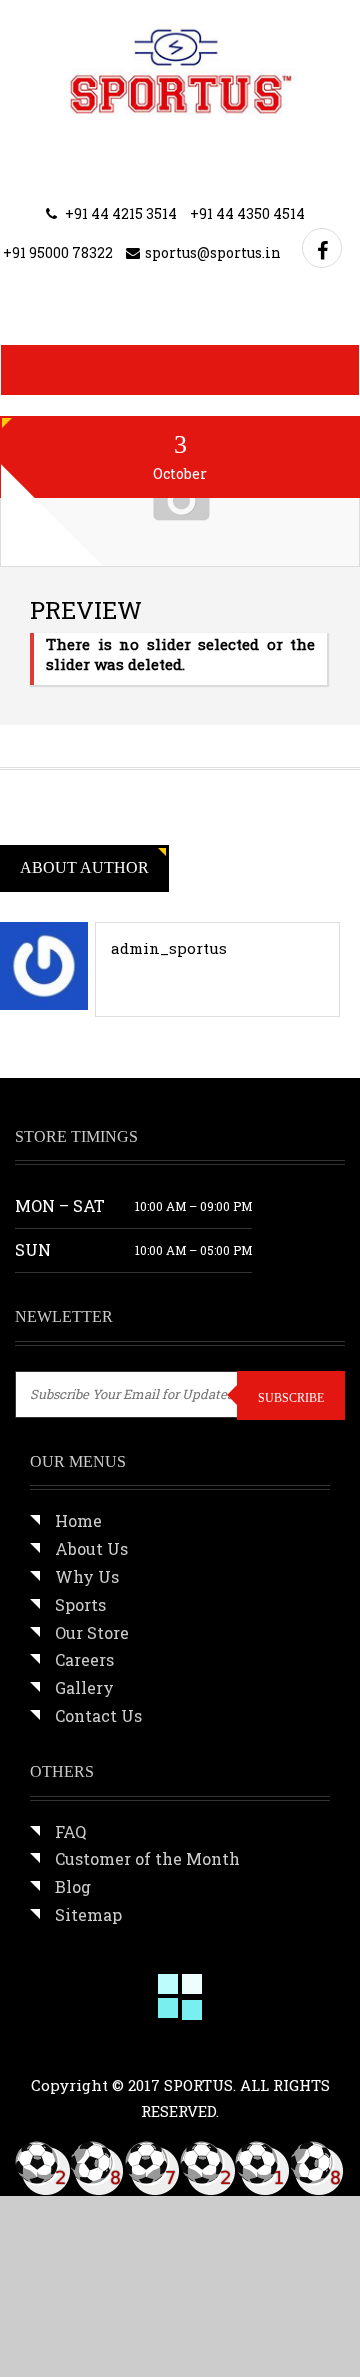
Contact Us (98, 1715)
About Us (91, 1548)
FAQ (70, 1831)
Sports (80, 1604)
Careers (84, 1659)
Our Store (92, 1632)
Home (78, 1520)
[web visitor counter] (180, 2166)
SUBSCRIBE (291, 1398)
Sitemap (88, 1914)
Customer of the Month (147, 1858)
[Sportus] (180, 70)
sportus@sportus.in (213, 252)
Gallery (84, 1687)
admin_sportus (169, 948)
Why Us (87, 1576)
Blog (73, 1886)
